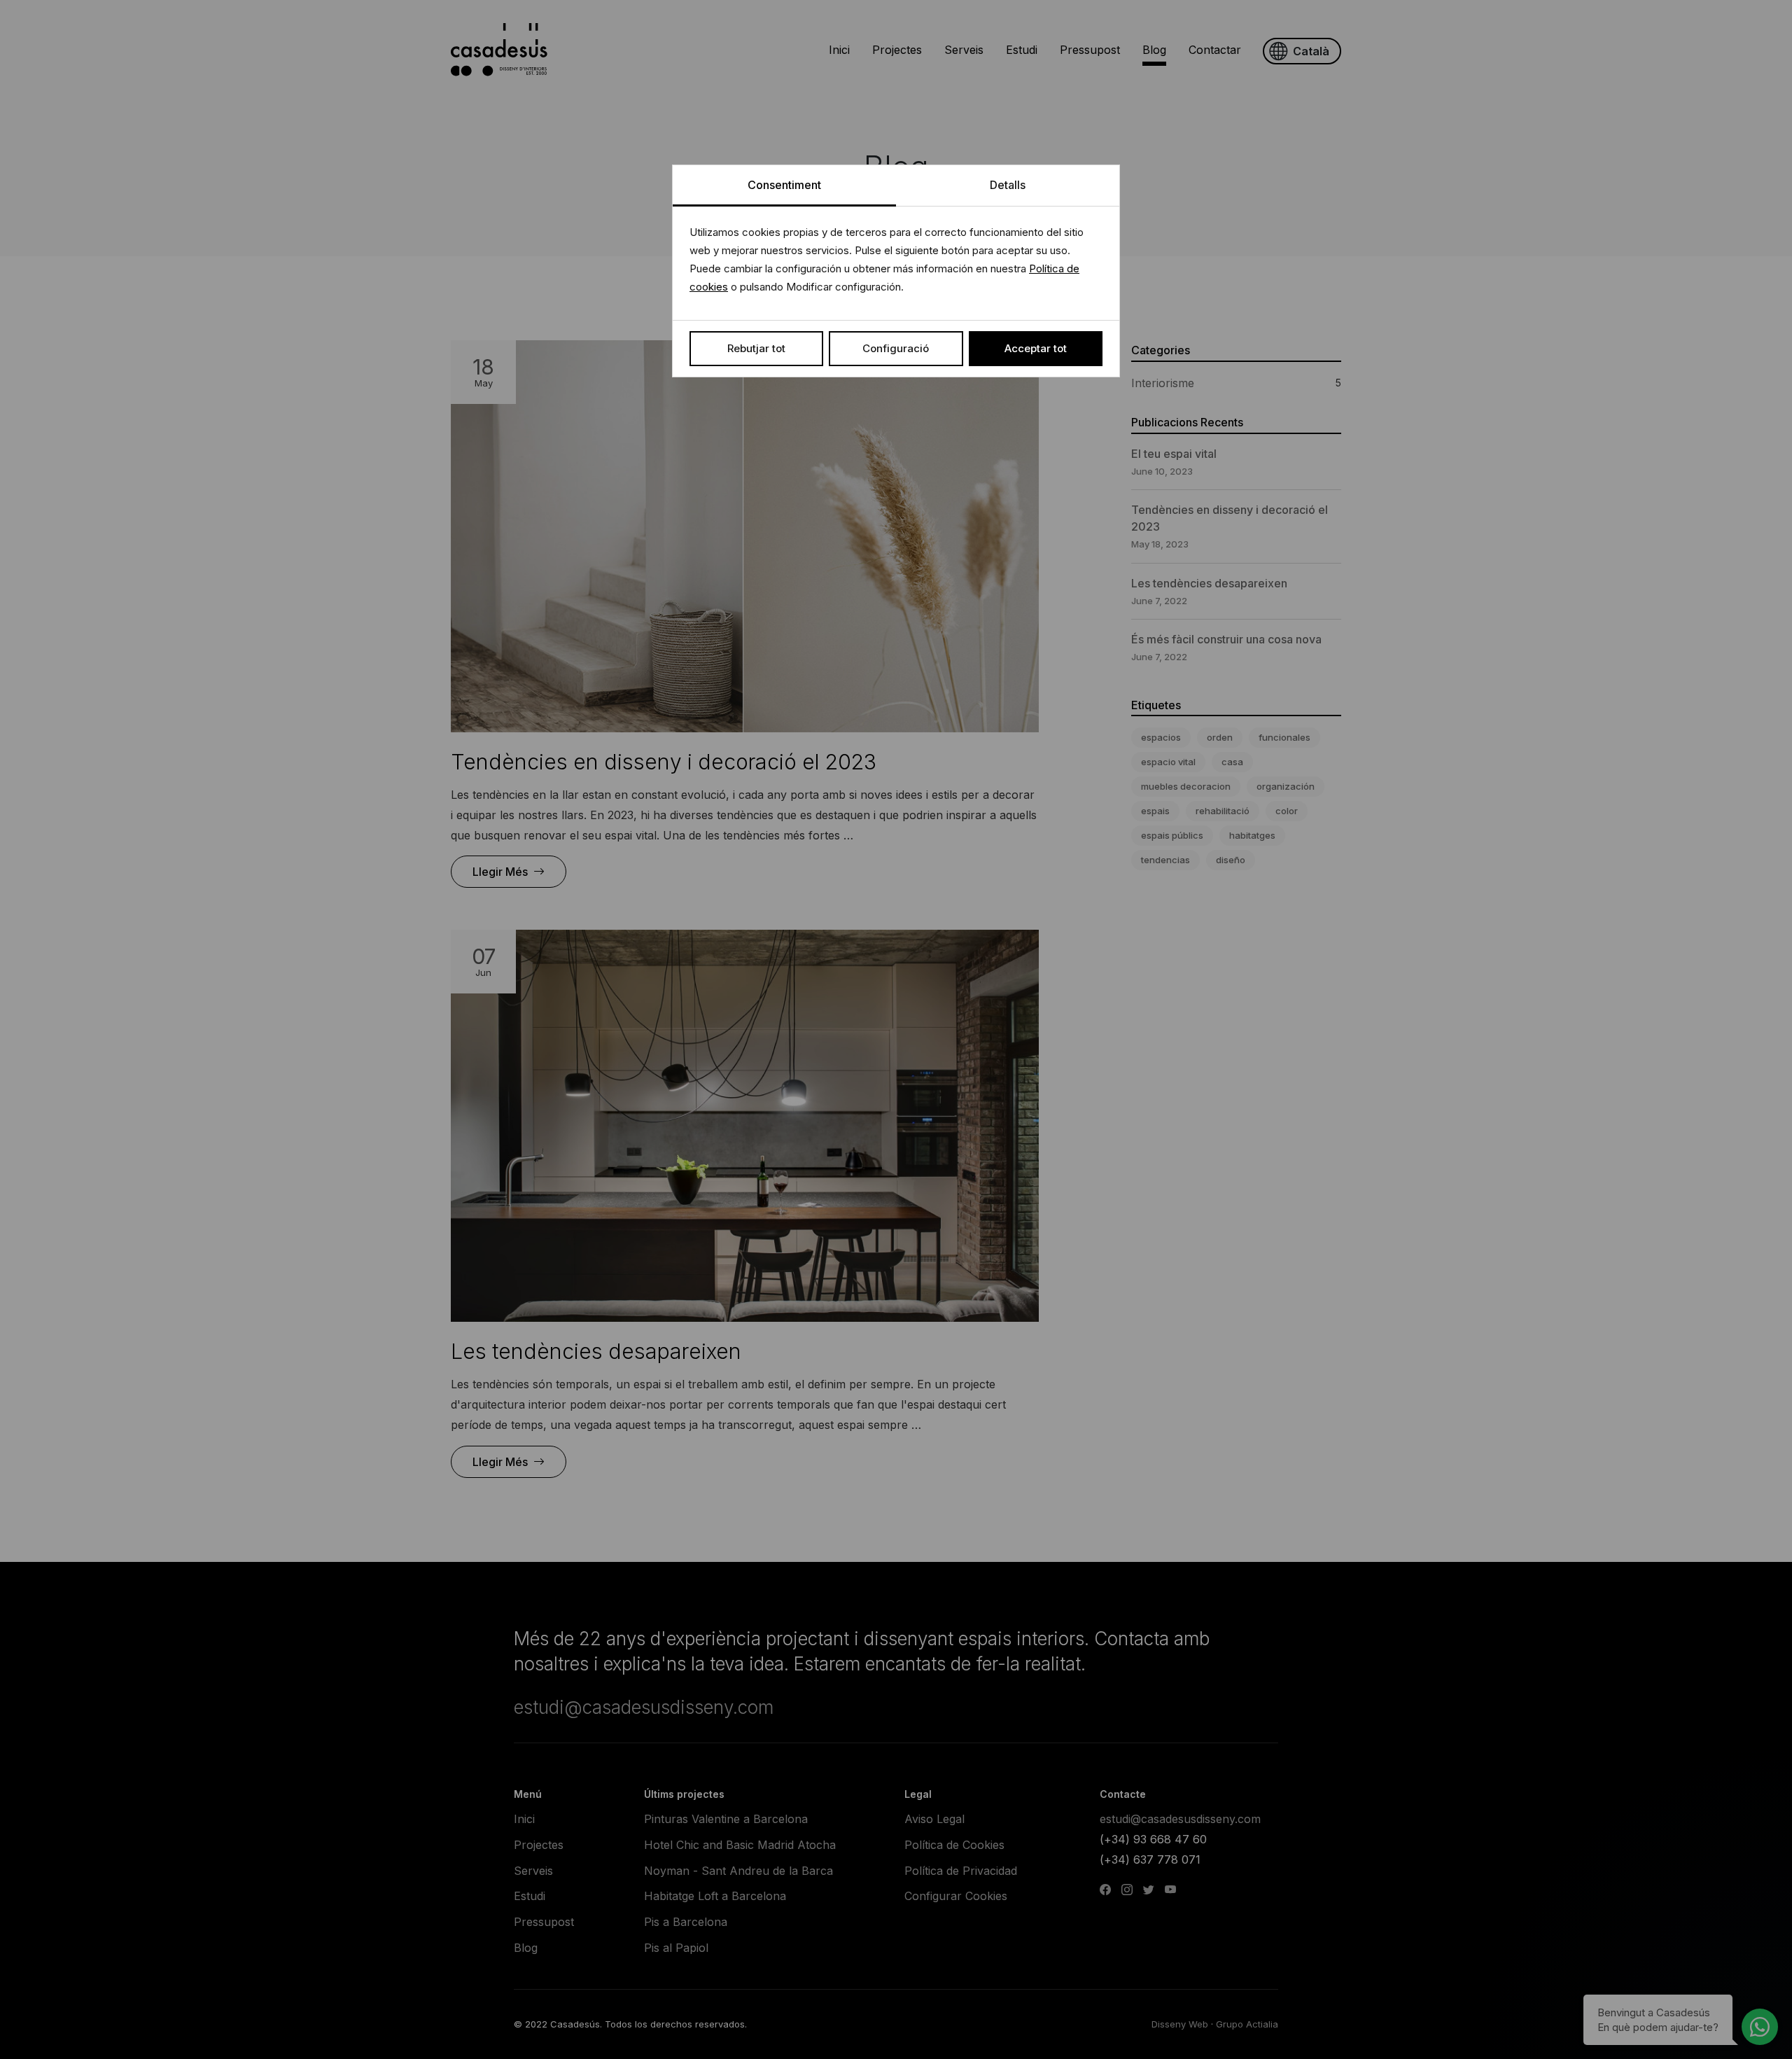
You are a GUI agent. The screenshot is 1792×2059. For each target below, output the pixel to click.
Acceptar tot (1036, 348)
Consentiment (784, 185)
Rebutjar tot (756, 348)
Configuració (896, 348)
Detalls (1008, 185)
